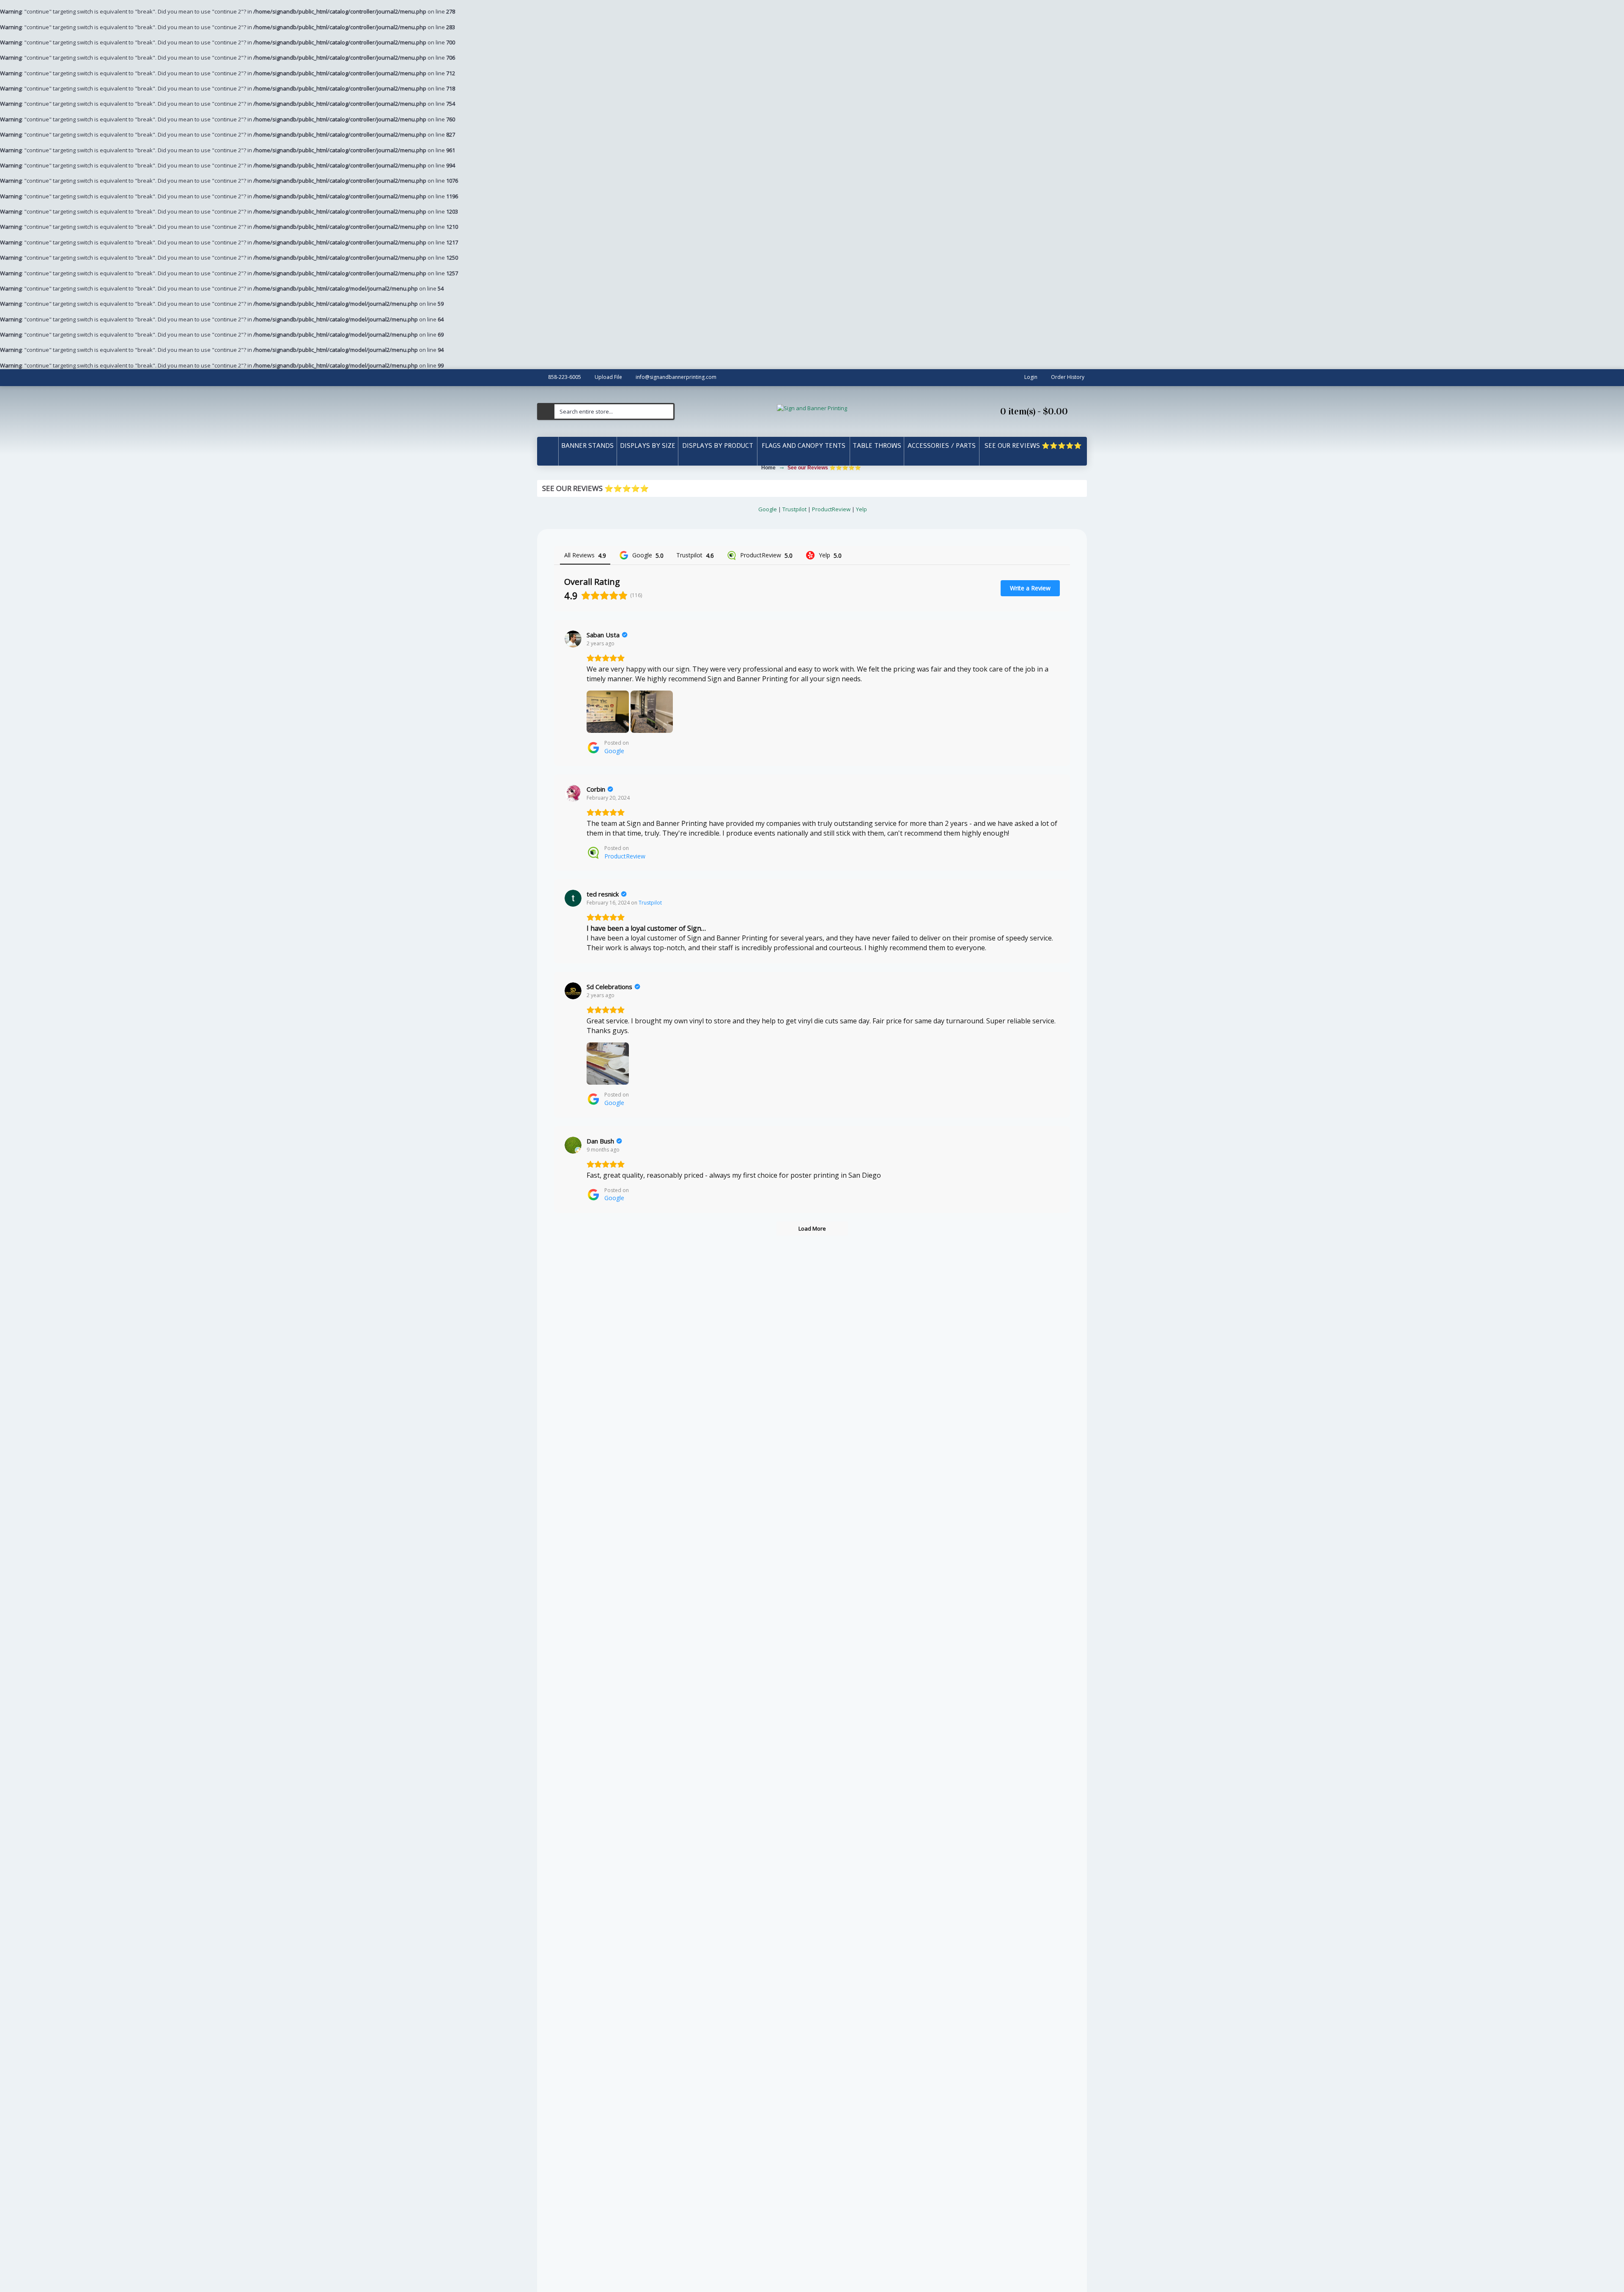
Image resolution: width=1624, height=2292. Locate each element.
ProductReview (831, 509)
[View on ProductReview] (573, 793)
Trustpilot (794, 509)
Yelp (861, 509)
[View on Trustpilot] (573, 898)
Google (768, 509)
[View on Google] (573, 639)
